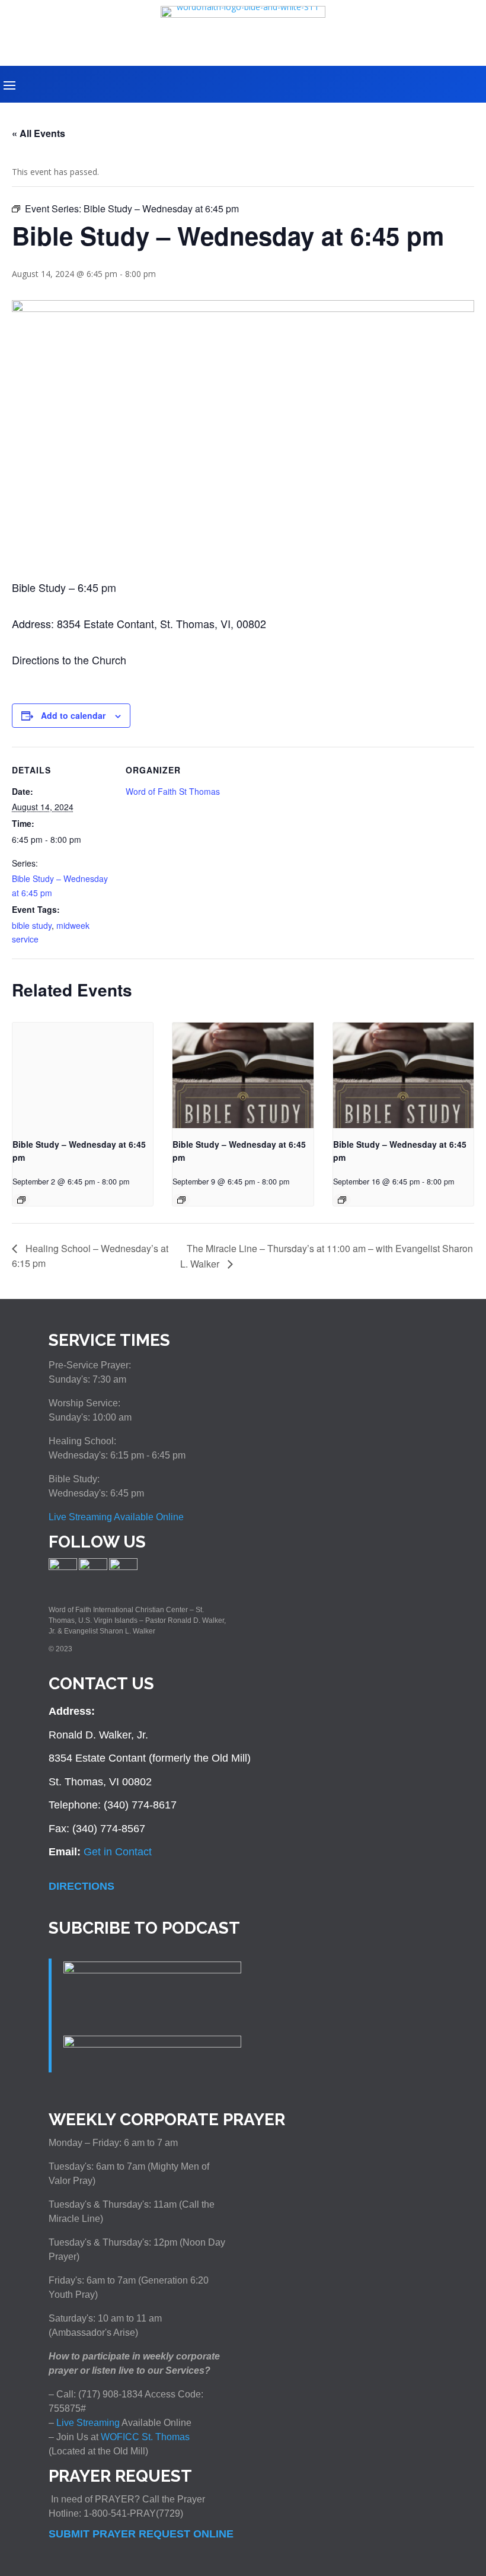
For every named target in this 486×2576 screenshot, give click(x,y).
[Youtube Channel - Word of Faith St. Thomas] (123, 1568)
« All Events (39, 133)
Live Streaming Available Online (116, 1517)
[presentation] (83, 1075)
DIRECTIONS (81, 1886)
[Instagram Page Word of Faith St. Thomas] (93, 1568)
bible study (32, 925)
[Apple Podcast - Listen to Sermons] (152, 1970)
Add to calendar (73, 715)
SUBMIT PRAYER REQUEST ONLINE (141, 2534)
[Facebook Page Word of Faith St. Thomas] (63, 1568)
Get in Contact (118, 1852)
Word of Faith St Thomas (173, 791)
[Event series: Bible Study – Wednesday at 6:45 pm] (21, 1200)
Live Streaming (87, 2423)
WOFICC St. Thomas (145, 2437)
